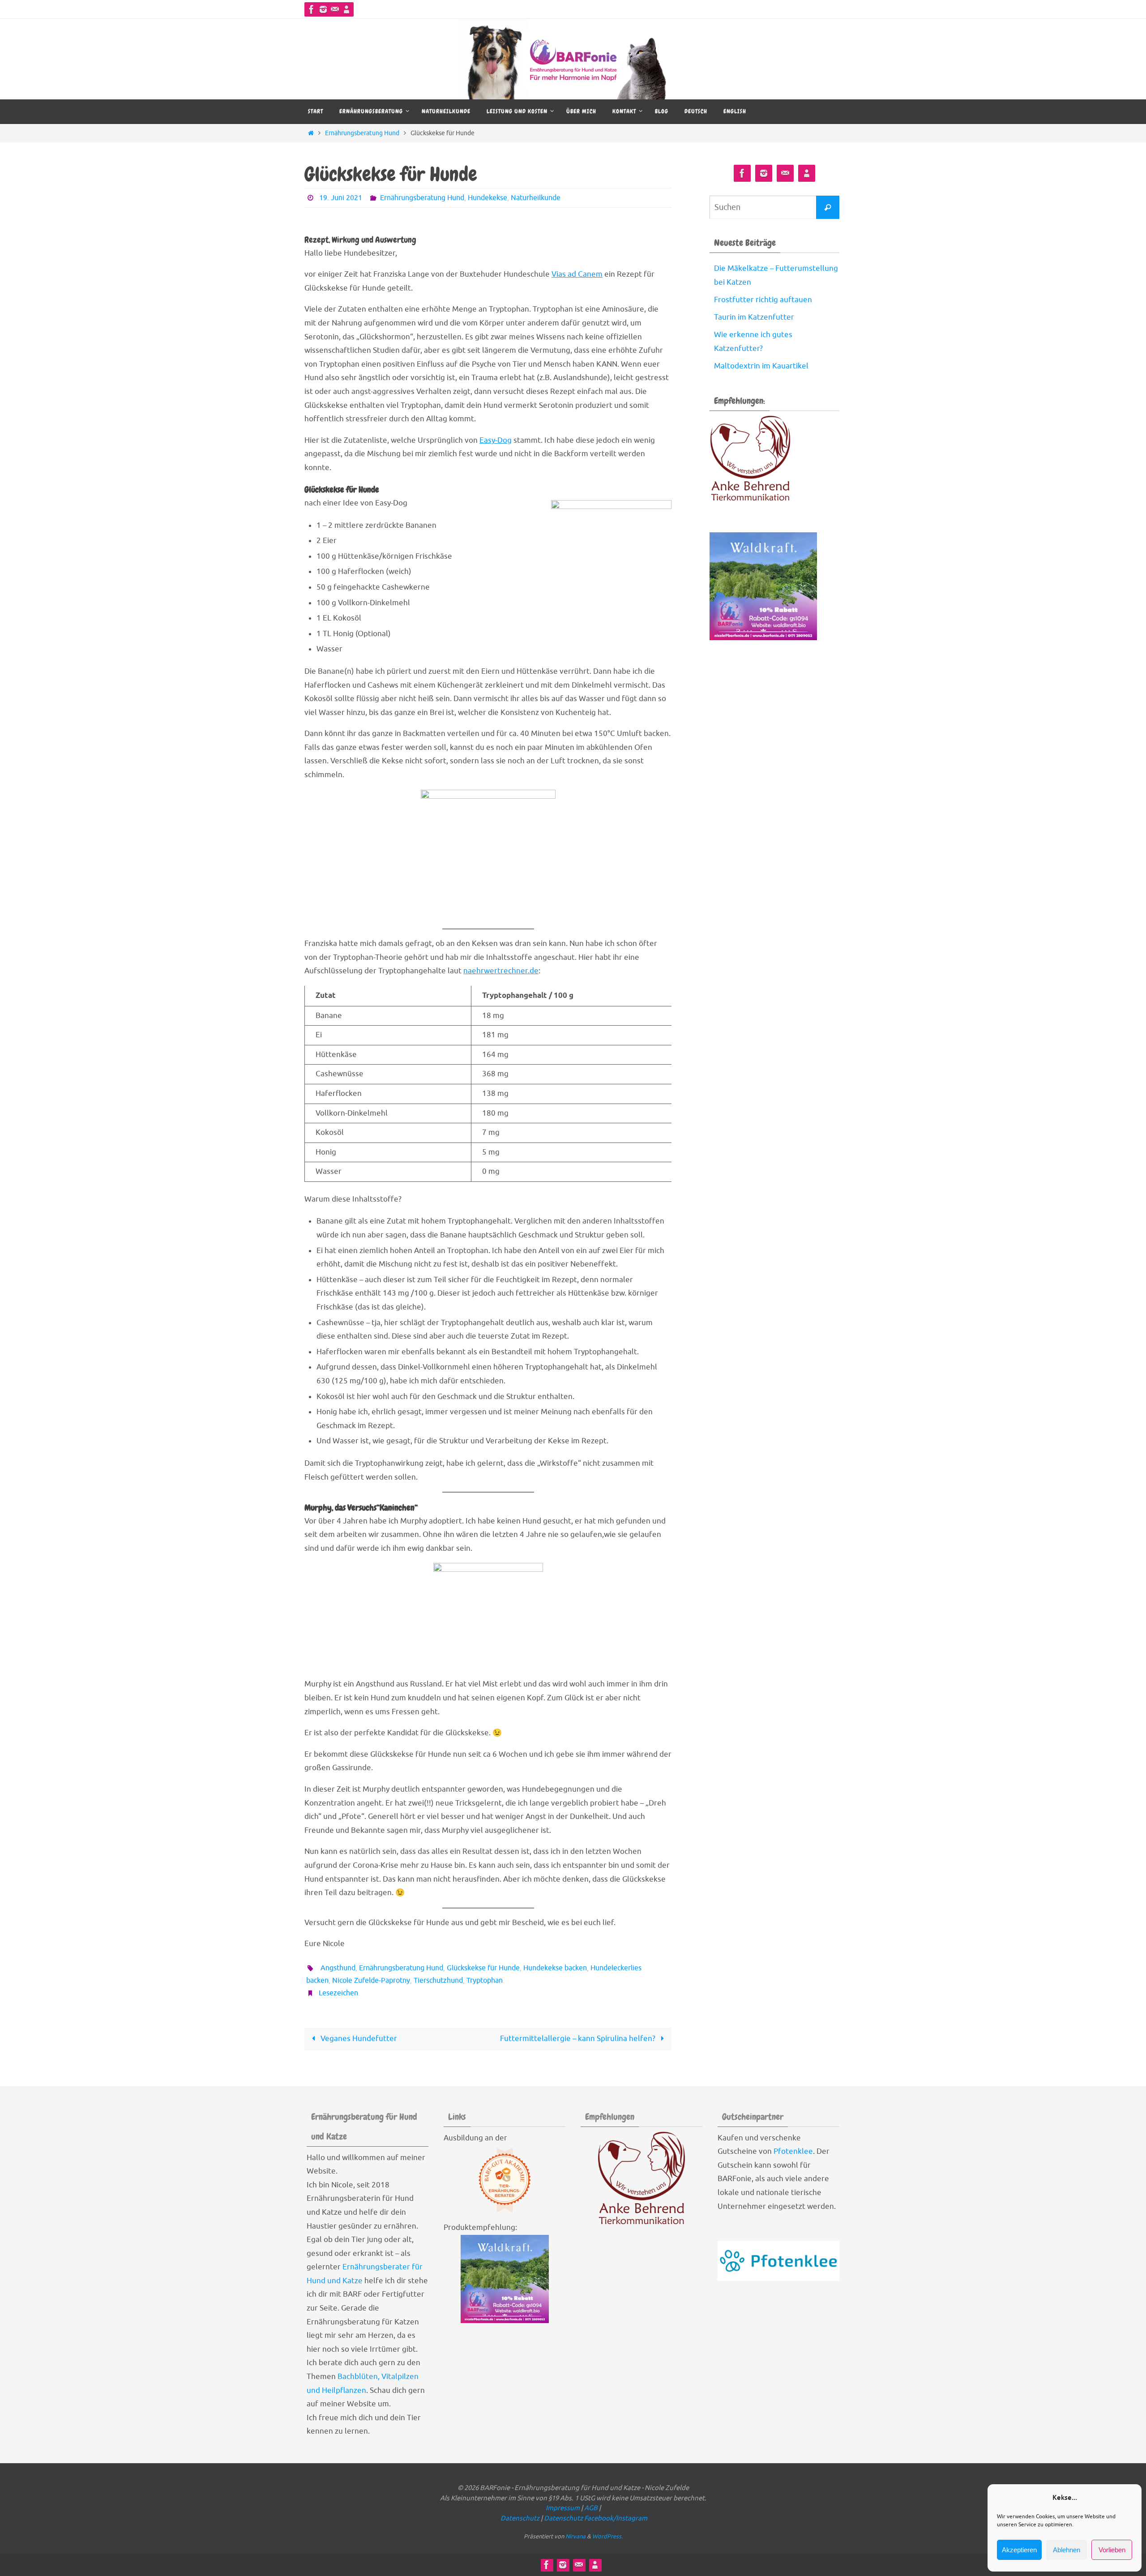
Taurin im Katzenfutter (754, 317)
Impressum (563, 2508)
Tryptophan (485, 1981)
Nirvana (575, 2536)
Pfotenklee (793, 2151)
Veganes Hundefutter (358, 2039)
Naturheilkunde (536, 198)
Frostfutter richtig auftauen (763, 300)
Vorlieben (1112, 2550)
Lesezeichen (338, 1993)
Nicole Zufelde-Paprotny (371, 1981)
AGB (592, 2508)
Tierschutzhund (438, 1981)
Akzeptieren (1019, 2550)
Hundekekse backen (555, 1968)
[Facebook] (312, 9)
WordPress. (607, 2536)
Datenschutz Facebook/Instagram (596, 2518)
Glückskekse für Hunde (483, 1968)
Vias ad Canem (577, 274)
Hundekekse (487, 198)
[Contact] (335, 9)
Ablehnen (1067, 2550)
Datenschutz (521, 2518)
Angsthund (338, 1968)
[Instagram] (323, 9)
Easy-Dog (496, 440)
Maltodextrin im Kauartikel (761, 366)
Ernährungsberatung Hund (362, 133)
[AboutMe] (346, 9)
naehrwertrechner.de (501, 971)
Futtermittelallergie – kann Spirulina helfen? (579, 2039)
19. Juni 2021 (341, 198)
